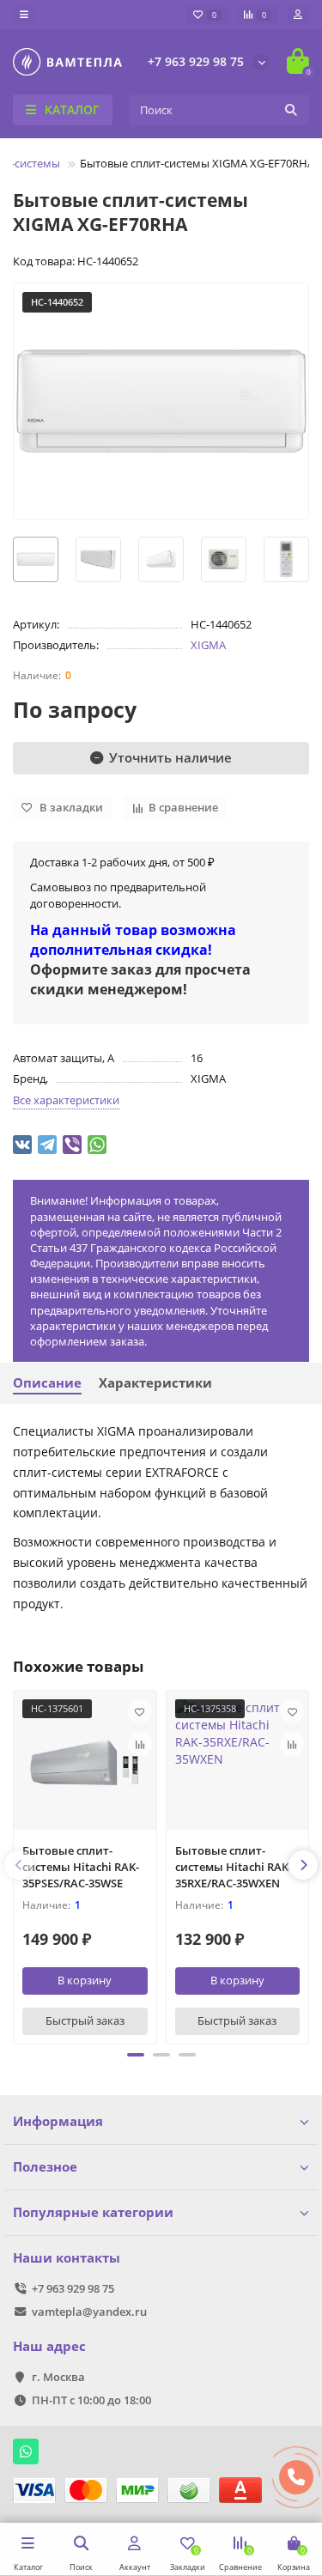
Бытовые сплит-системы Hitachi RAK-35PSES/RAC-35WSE (81, 1867)
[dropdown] (24, 15)
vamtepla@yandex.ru (89, 2312)
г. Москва (58, 2377)
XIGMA (208, 645)
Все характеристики (66, 1100)
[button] (136, 2055)
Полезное (45, 2167)
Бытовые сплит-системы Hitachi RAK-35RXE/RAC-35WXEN (234, 1867)
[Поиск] (291, 110)
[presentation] (19, 1865)
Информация (58, 2121)
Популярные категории (93, 2212)
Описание (47, 1383)
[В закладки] (140, 1711)
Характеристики (155, 1383)
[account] (298, 15)
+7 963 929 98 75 (196, 61)
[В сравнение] (140, 1744)
